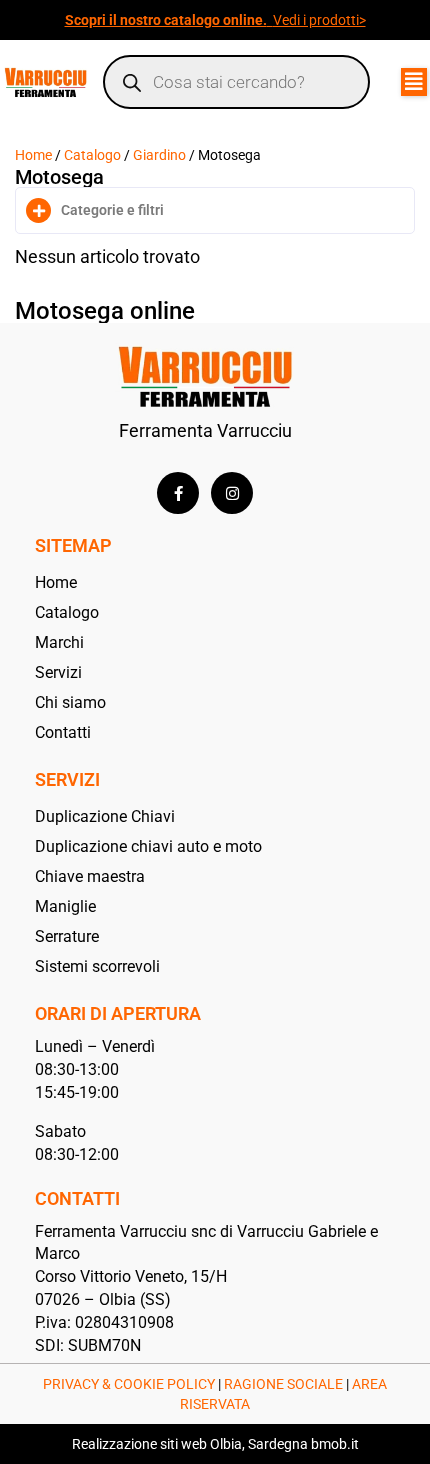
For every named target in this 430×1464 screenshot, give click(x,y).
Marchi (59, 642)
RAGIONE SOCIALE (283, 1384)
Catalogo (92, 155)
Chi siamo (70, 702)
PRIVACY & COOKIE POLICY (129, 1384)
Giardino (159, 155)
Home (33, 155)
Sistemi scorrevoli (97, 966)
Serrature (67, 936)
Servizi (58, 672)
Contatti (63, 732)
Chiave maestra (90, 876)
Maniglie (65, 906)
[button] (414, 82)
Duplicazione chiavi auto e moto (148, 846)
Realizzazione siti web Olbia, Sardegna (190, 1444)
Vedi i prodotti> (319, 20)
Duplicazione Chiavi (105, 816)
